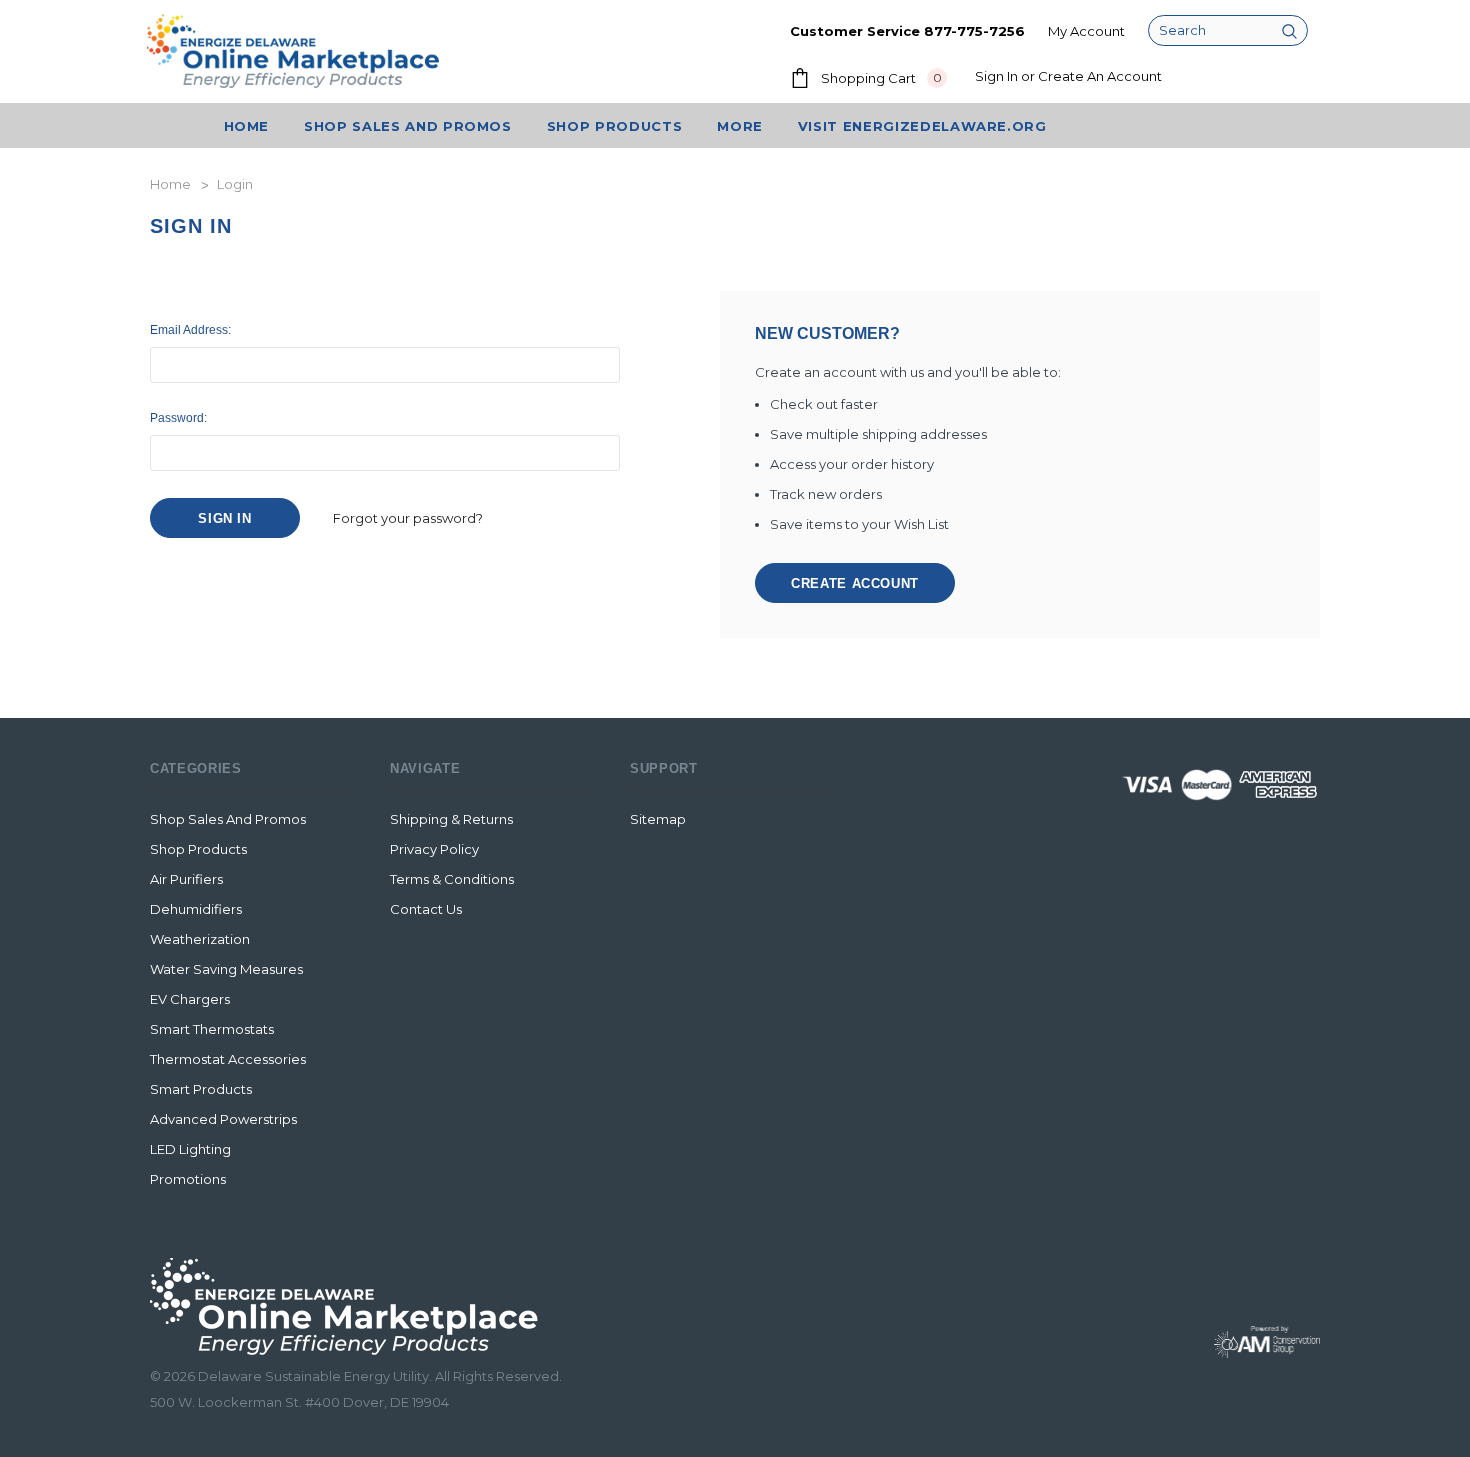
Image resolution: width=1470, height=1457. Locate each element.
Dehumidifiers (196, 909)
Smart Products (201, 1089)
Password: (178, 418)
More (740, 126)
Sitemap (658, 819)
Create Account (855, 583)
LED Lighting (190, 1149)
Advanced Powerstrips (223, 1119)
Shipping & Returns (451, 819)
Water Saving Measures (226, 969)
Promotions (188, 1179)
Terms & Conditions (452, 879)
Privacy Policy (434, 849)
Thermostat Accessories (228, 1059)
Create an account (1100, 76)
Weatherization (200, 939)
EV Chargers (190, 999)
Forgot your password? (408, 518)
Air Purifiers (186, 879)
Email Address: (190, 330)
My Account (1086, 31)
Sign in (996, 76)
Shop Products (614, 126)
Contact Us (426, 909)
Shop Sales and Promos (228, 819)
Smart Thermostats (212, 1029)
